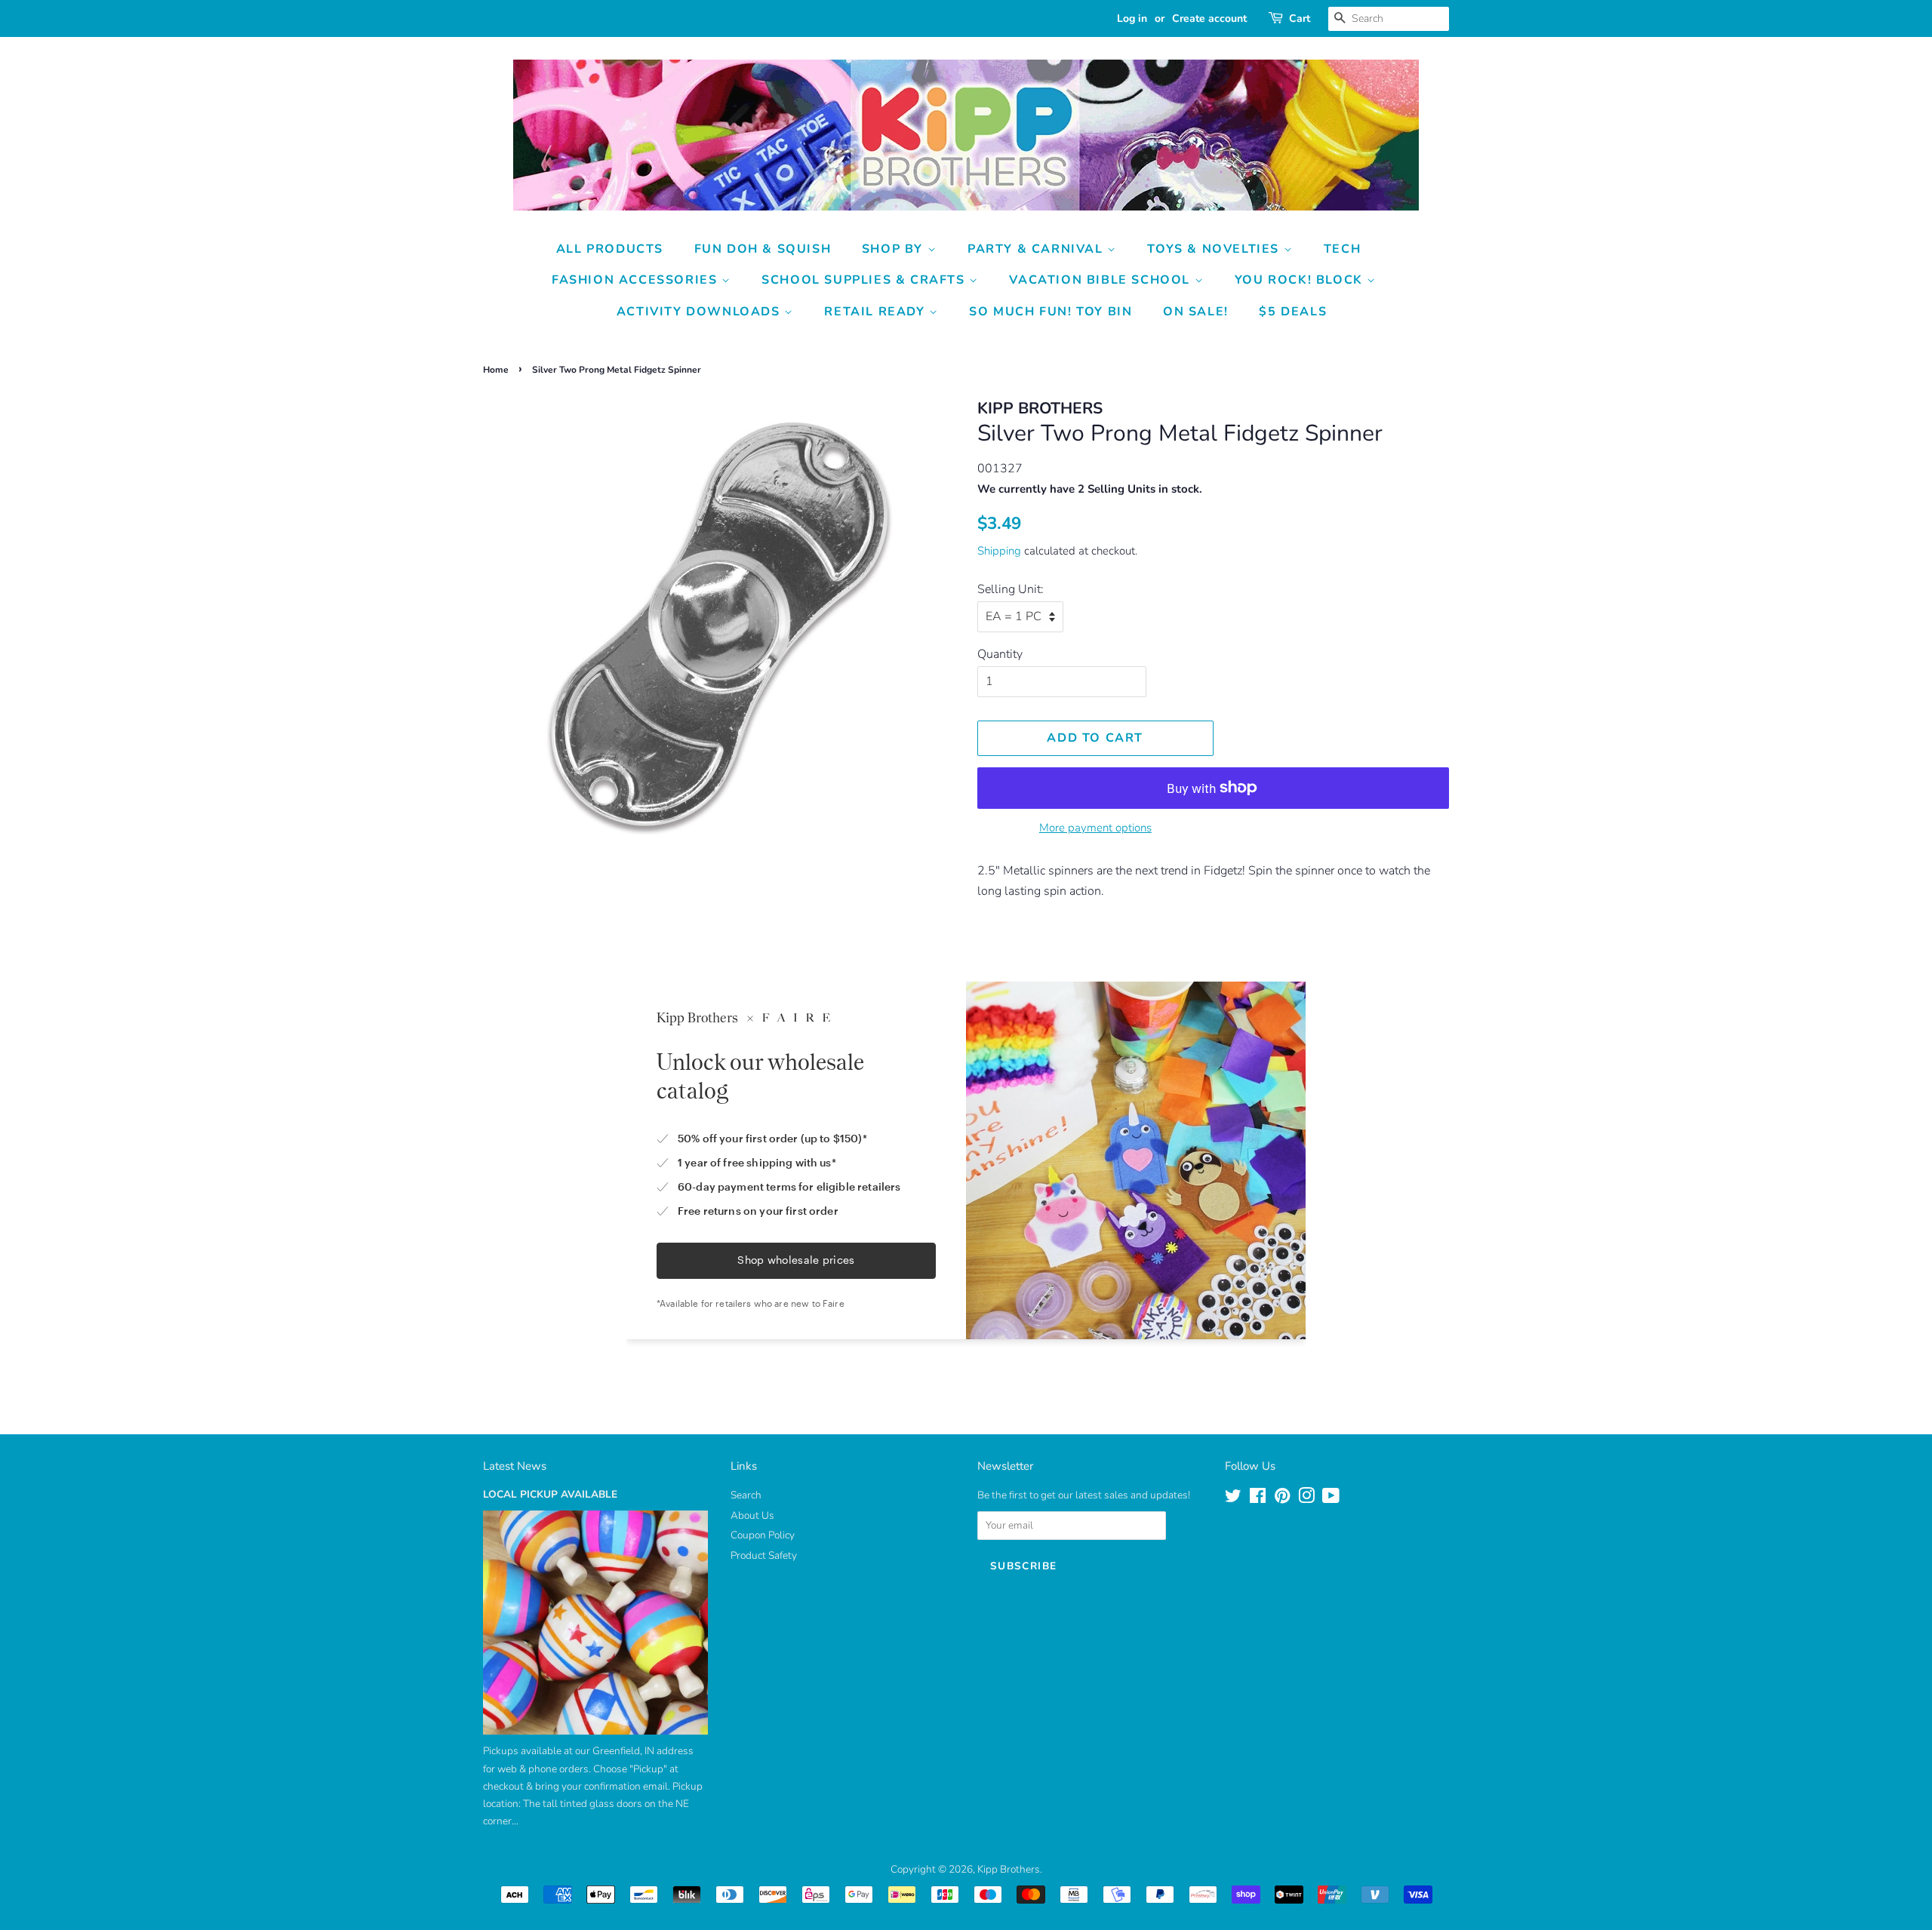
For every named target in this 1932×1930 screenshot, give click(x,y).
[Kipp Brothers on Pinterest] (1282, 1499)
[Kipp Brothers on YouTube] (1331, 1499)
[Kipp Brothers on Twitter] (1233, 1499)
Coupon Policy (763, 1535)
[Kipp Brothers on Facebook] (1258, 1499)
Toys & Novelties (1215, 249)
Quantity (1000, 654)
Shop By (895, 249)
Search (746, 1495)
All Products (610, 249)
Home (496, 370)
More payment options (1095, 828)
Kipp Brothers (1009, 1869)
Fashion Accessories (637, 280)
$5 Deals (1293, 312)
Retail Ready (877, 312)
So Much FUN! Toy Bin (1051, 312)
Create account (1209, 18)
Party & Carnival (1037, 249)
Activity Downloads (700, 312)
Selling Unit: (1011, 589)
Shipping (999, 551)
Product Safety (764, 1555)
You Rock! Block (1301, 280)
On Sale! (1196, 312)
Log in (1132, 18)
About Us (752, 1515)
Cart (1300, 18)
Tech (1342, 249)
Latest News (515, 1466)
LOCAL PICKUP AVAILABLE (550, 1494)
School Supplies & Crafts (865, 280)
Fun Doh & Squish (763, 249)
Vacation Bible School (1101, 280)
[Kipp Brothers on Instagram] (1306, 1499)
